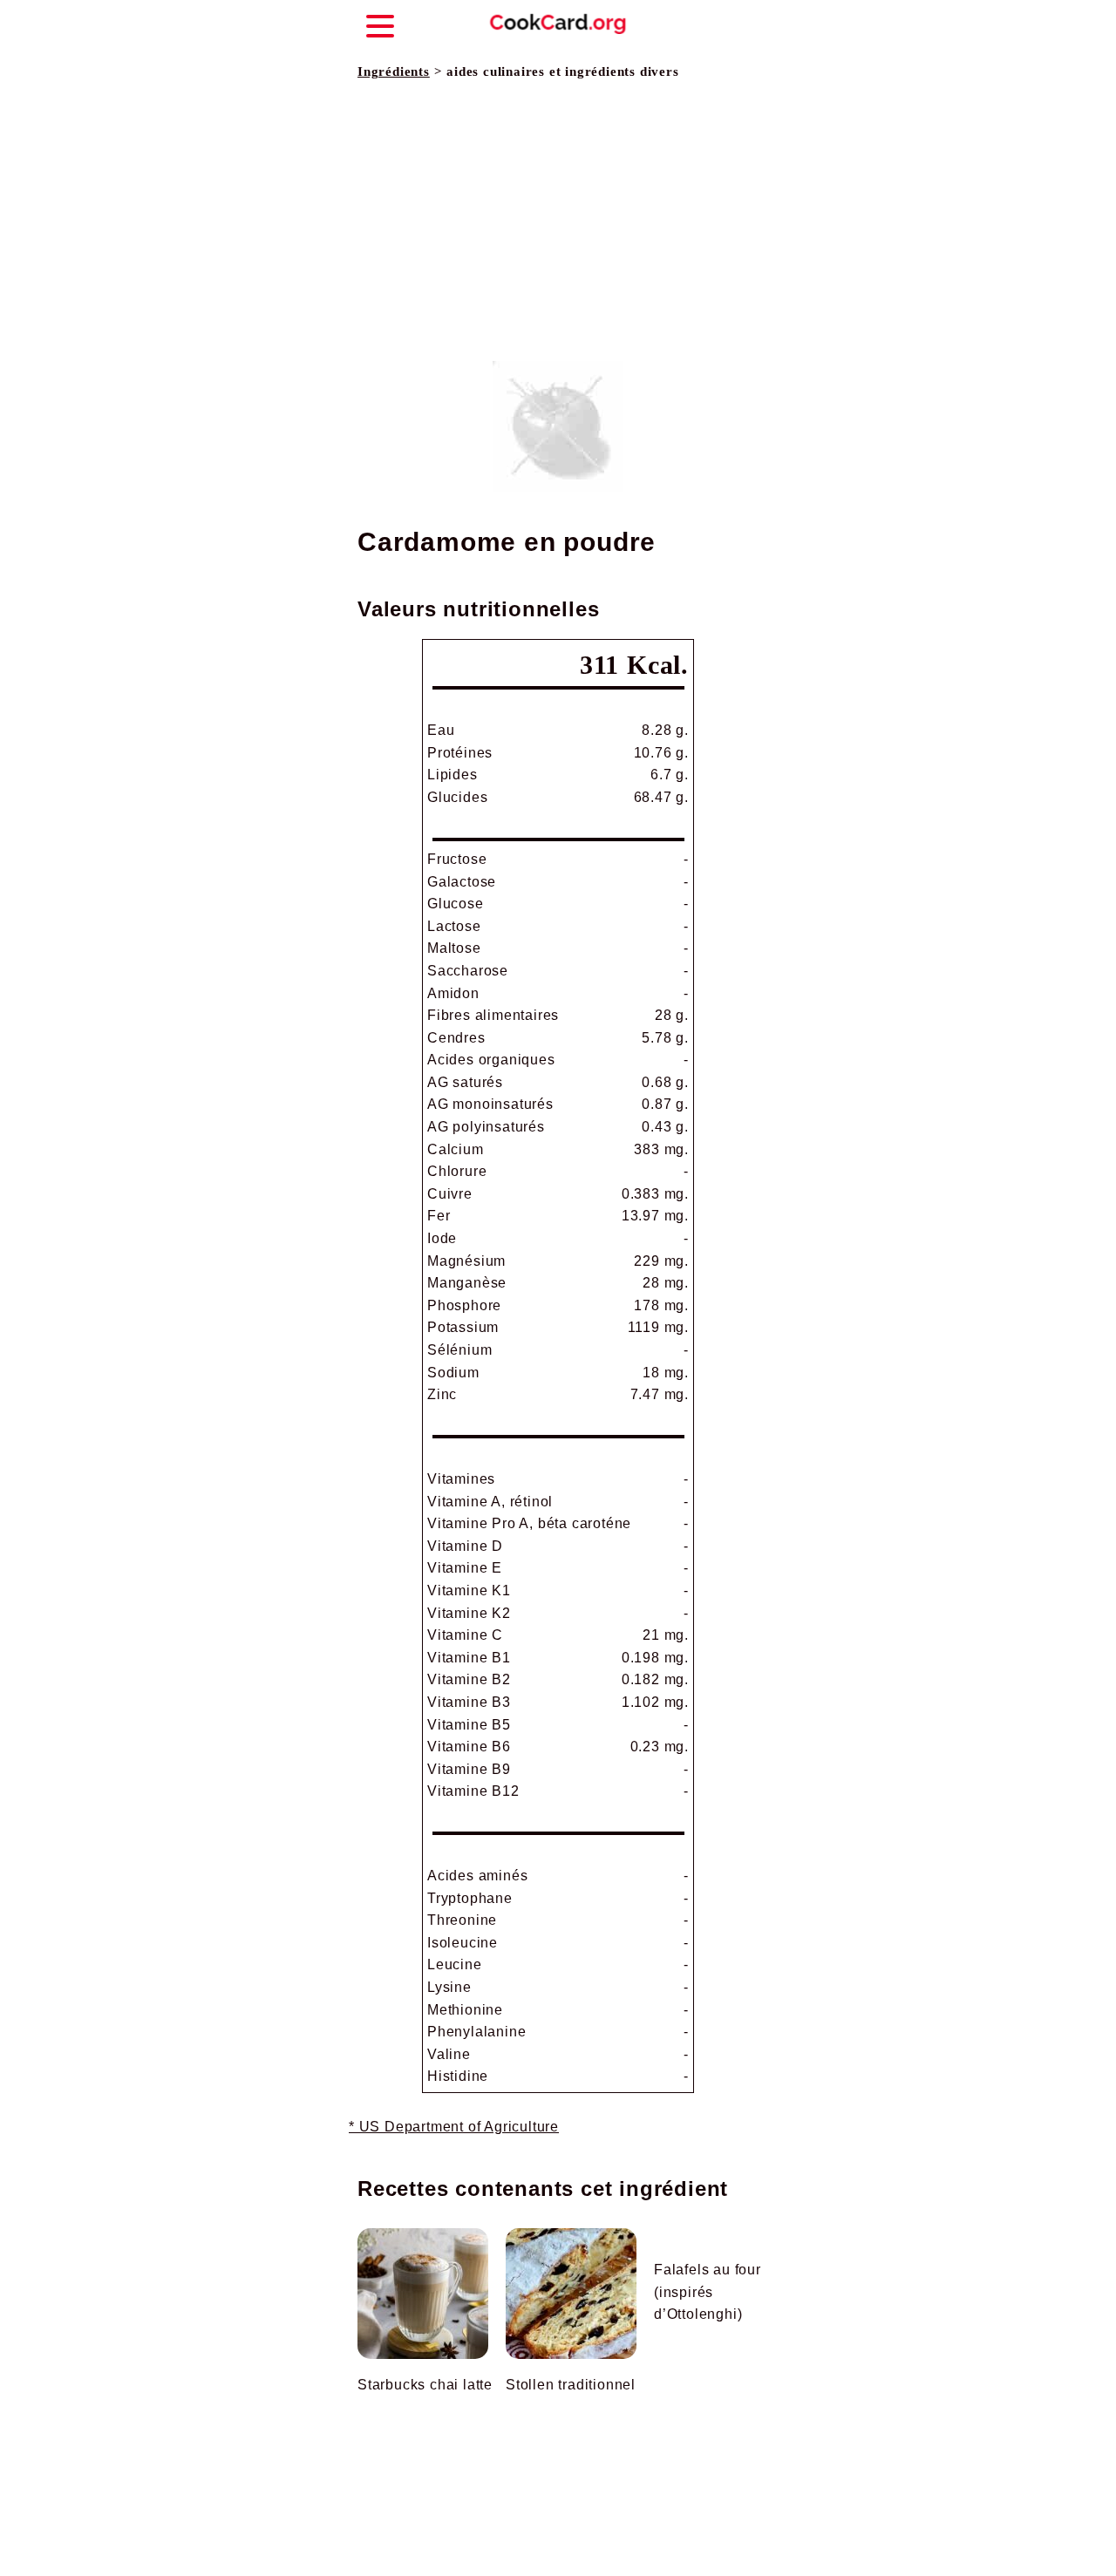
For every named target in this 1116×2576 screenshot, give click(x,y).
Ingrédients (394, 71)
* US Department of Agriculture (454, 2127)
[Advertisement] (558, 221)
